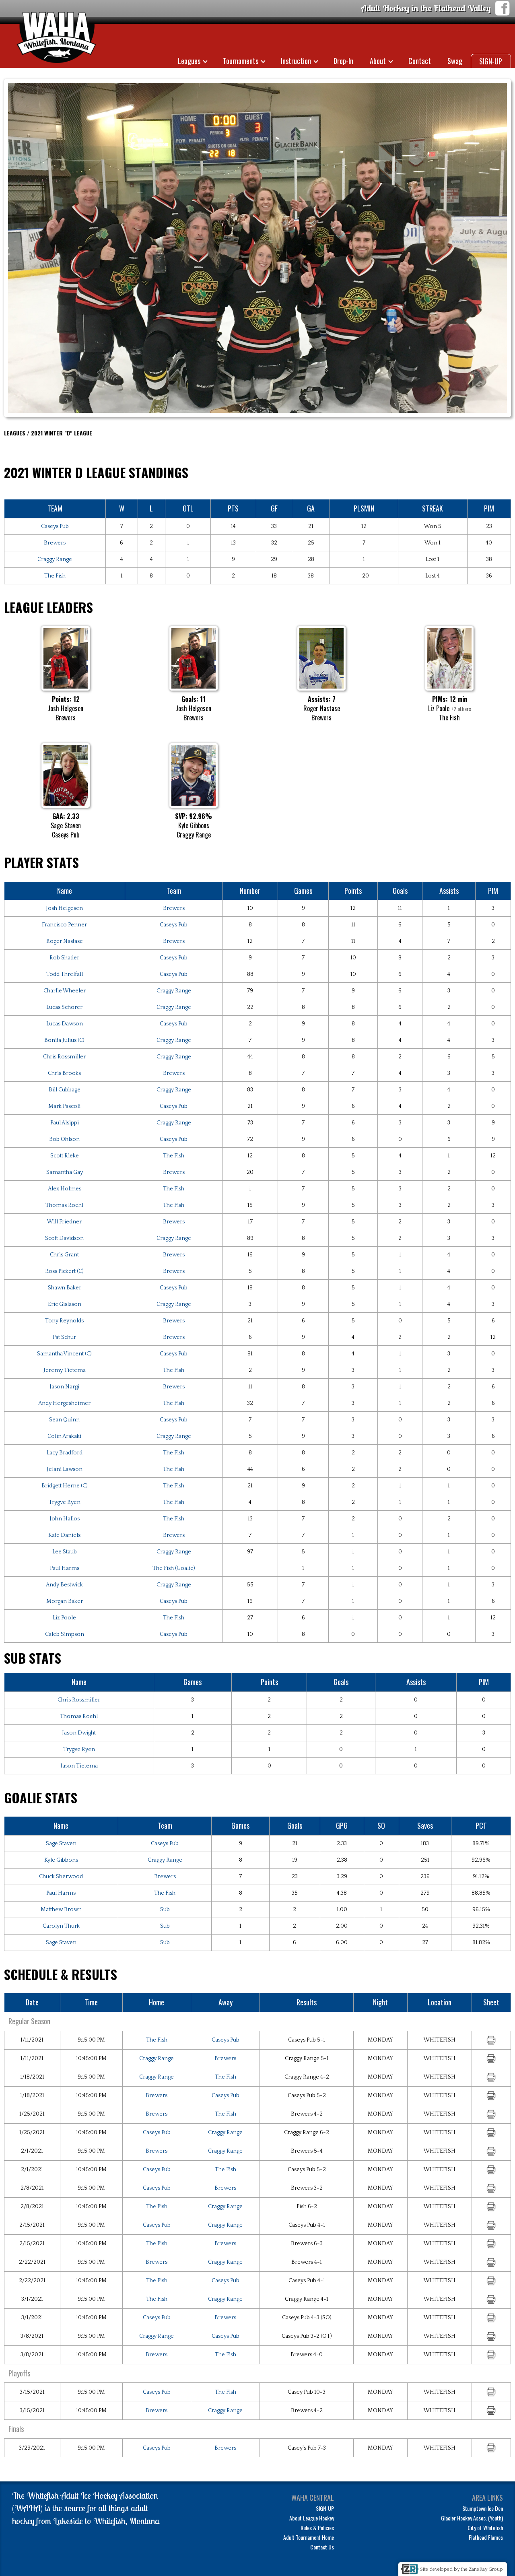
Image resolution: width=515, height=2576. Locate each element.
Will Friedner (64, 1222)
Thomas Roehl (64, 1205)
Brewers (55, 543)
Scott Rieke (65, 1156)
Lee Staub (65, 1552)
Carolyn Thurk (61, 1926)
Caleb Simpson (65, 1634)
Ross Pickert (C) (64, 1271)
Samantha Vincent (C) (64, 1354)
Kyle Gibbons (61, 1860)
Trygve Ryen (65, 1502)
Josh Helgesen (64, 908)
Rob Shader (64, 958)
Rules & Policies (317, 2528)
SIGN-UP (491, 61)
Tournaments (241, 61)
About (378, 61)
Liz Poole (64, 1618)
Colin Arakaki (64, 1436)
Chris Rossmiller (64, 1057)
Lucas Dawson (65, 1024)
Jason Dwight (79, 1733)
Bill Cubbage (65, 1090)
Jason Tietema (79, 1766)
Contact (420, 61)
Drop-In (343, 61)
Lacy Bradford (65, 1453)
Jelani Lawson (65, 1469)
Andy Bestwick (64, 1585)
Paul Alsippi (65, 1123)
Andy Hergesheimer (64, 1403)
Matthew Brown (61, 1910)
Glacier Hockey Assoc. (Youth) (472, 2518)
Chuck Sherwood (61, 1877)
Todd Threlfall (65, 974)
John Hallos (65, 1519)
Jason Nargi (64, 1387)
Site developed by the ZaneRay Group (461, 2569)
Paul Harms (65, 1568)
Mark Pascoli (64, 1106)
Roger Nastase (65, 941)
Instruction (296, 61)
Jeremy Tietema (65, 1370)
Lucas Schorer (64, 1007)
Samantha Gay (65, 1172)
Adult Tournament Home (309, 2537)
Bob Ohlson (64, 1139)
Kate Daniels (64, 1535)
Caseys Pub (55, 526)
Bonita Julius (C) (64, 1040)
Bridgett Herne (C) (65, 1486)
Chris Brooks (64, 1073)
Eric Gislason (65, 1304)
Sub (165, 1910)
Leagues (189, 61)
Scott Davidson (64, 1238)
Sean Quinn (64, 1420)
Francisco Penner (64, 925)
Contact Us (322, 2547)
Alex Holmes (65, 1189)
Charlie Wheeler (65, 991)
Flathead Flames (486, 2537)
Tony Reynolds (64, 1321)
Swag (455, 61)
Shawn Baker (65, 1288)
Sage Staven (61, 1844)
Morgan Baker (65, 1601)
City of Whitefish (485, 2528)
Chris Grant (64, 1255)
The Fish (55, 576)
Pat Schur (64, 1337)
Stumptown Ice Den (483, 2508)
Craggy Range (55, 559)
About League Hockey (312, 2518)
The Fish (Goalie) (174, 1568)
